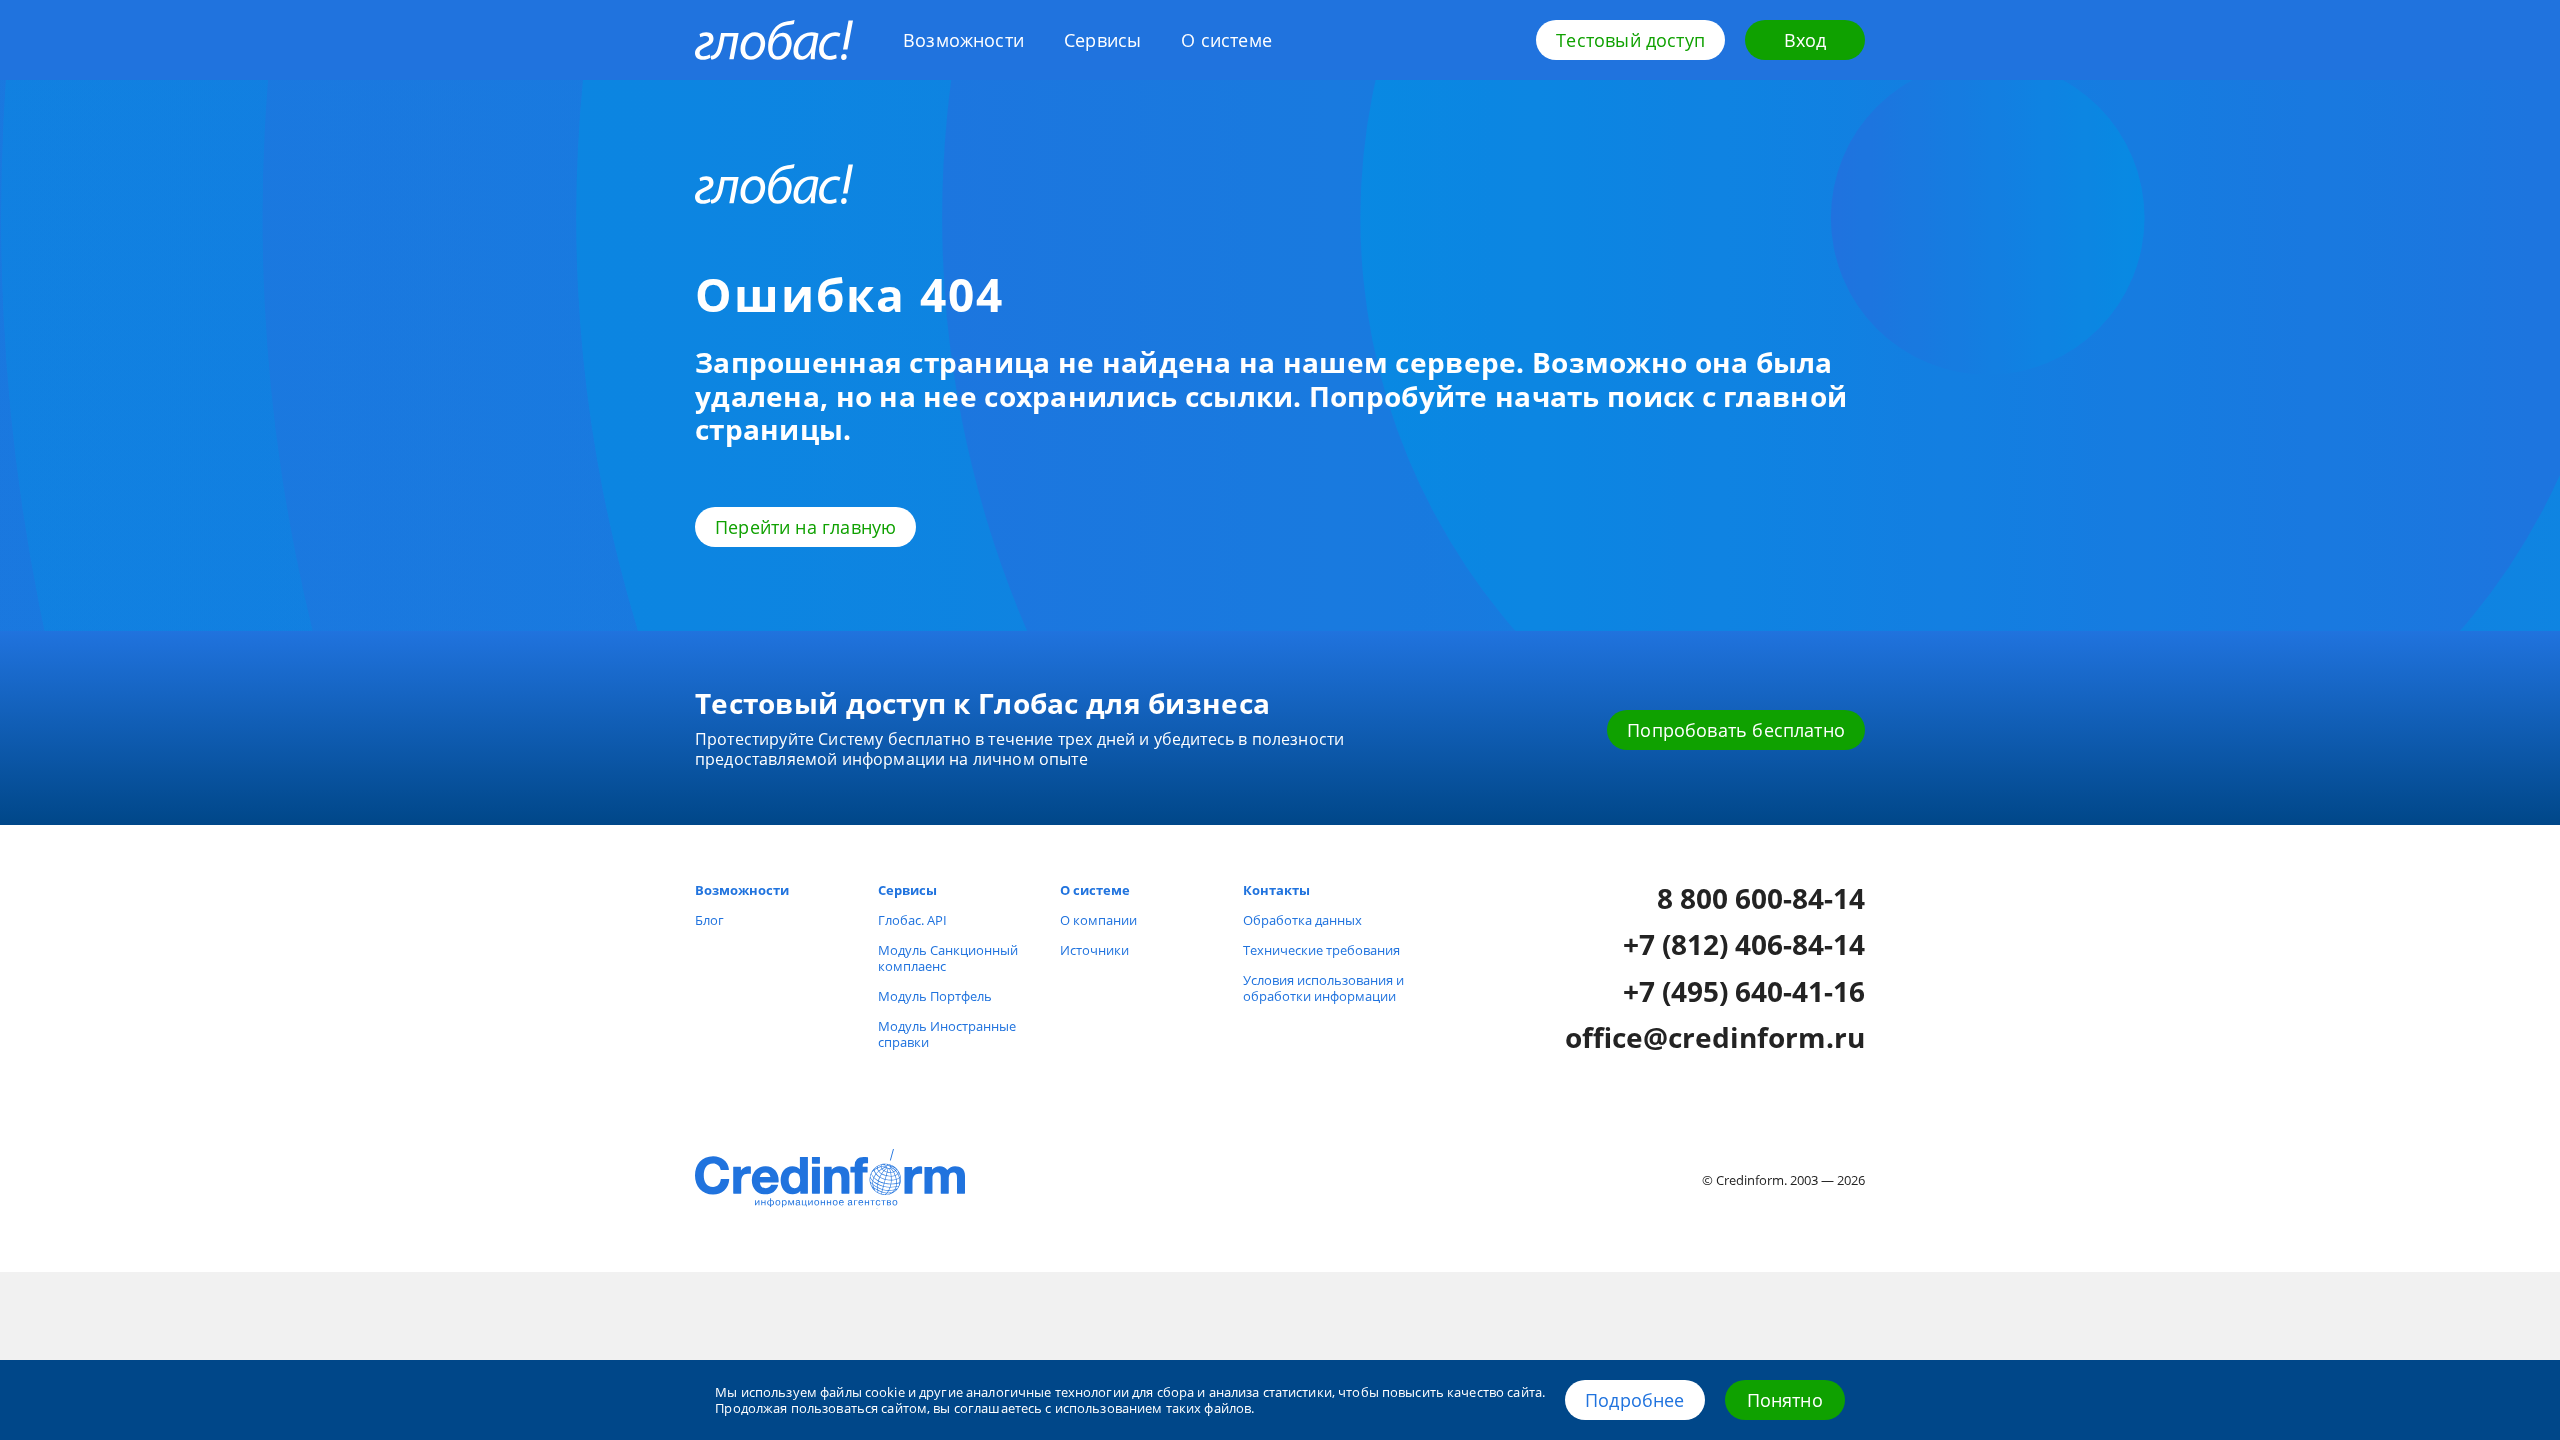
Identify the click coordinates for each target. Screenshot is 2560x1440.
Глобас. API (912, 920)
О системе (1226, 40)
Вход (1805, 40)
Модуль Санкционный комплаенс (948, 958)
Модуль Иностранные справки (947, 1034)
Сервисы (1102, 40)
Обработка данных (1302, 920)
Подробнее (1635, 1400)
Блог (709, 920)
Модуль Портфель (935, 996)
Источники (1094, 950)
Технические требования (1321, 950)
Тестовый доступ (1630, 40)
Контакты (1276, 890)
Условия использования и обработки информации (1323, 988)
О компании (1098, 920)
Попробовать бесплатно (1736, 730)
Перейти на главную (805, 527)
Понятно (1785, 1400)
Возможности (963, 40)
